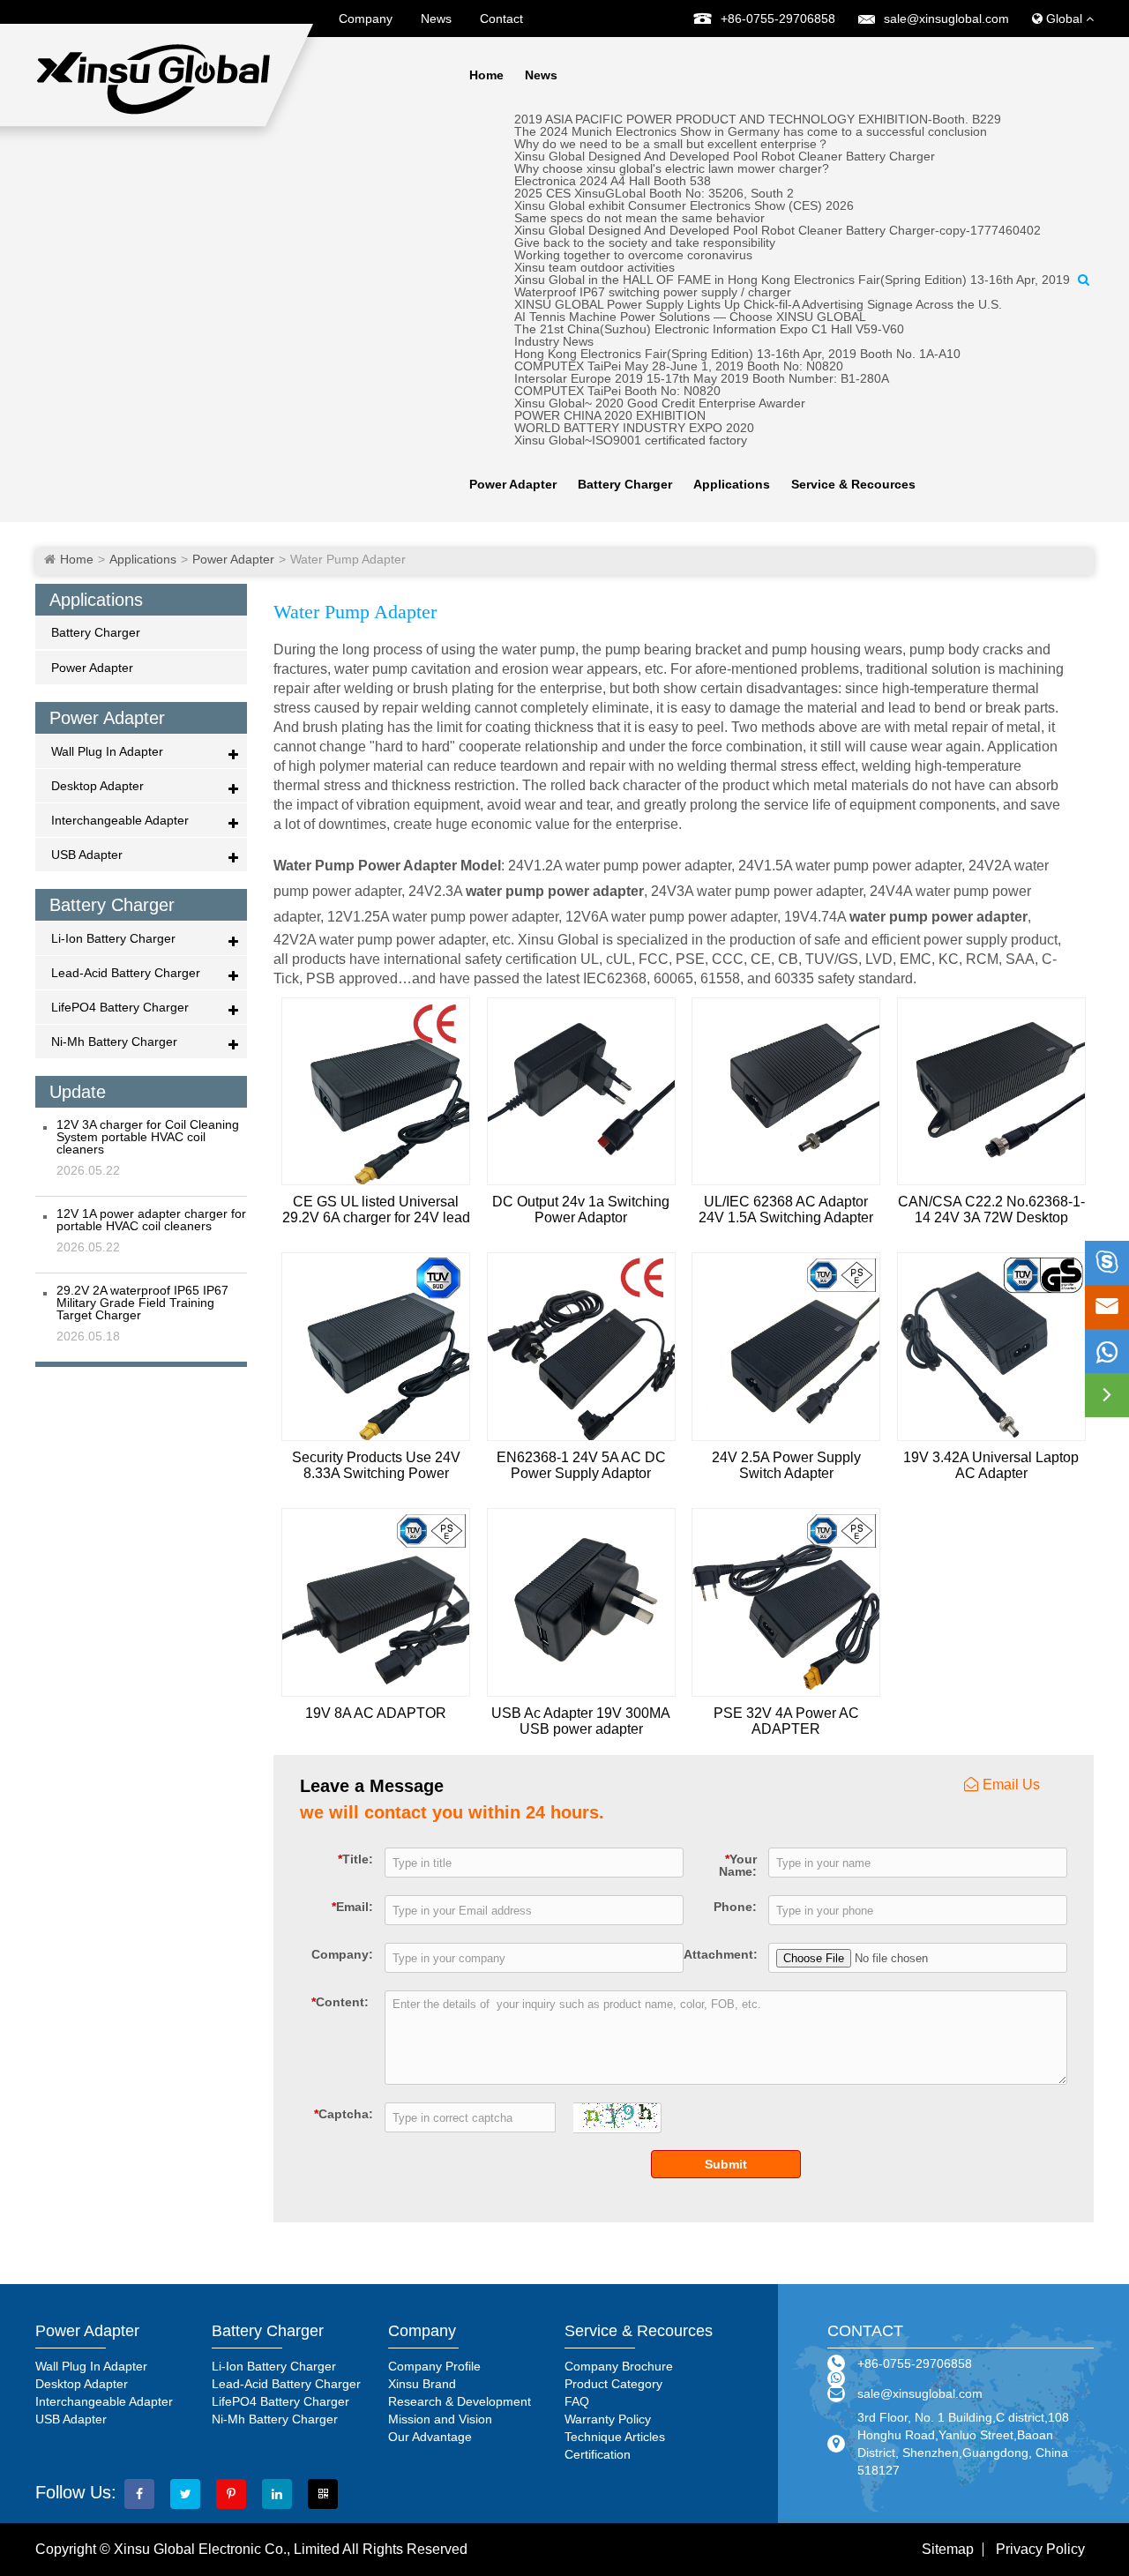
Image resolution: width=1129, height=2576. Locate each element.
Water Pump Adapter (348, 559)
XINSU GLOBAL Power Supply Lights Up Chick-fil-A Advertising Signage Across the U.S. (758, 304)
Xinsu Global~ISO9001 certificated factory (631, 440)
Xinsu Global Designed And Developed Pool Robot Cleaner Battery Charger (725, 156)
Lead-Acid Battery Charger (126, 973)
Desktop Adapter (97, 786)
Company (366, 19)
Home (486, 75)
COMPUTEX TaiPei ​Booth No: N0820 (617, 391)
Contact (501, 19)
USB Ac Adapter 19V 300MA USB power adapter (581, 1721)
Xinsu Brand (422, 2384)
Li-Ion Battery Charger (113, 938)
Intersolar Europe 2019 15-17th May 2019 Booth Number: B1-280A (702, 378)
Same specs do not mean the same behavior (639, 218)
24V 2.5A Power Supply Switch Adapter (786, 1465)
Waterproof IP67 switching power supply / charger (653, 292)
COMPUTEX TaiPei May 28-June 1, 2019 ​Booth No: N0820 (679, 366)
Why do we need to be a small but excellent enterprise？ (672, 144)
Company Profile (434, 2366)
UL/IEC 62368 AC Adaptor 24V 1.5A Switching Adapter (786, 1210)
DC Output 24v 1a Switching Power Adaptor (581, 1210)
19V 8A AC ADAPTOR (376, 1713)
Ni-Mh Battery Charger (114, 1042)
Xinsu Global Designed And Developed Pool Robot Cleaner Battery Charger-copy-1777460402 (778, 230)
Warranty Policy (608, 2419)
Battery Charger (625, 484)
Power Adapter (513, 484)
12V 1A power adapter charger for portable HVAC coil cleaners (151, 1220)
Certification (598, 2454)
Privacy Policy (1040, 2550)
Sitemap (948, 2550)
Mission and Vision (440, 2419)
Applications (732, 484)
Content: (340, 2001)
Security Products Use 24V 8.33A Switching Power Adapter (376, 1466)
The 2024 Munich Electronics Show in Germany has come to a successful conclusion (751, 131)
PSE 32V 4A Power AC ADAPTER (786, 1721)
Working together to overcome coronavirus (633, 255)
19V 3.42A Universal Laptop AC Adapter (991, 1465)
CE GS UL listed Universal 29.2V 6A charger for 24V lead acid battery (376, 1210)
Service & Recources (853, 484)
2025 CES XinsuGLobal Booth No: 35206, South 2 (654, 193)
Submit (726, 2164)
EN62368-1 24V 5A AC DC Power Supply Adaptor (581, 1465)
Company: (342, 1954)
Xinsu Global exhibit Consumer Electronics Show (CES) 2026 (684, 205)
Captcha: (344, 2113)
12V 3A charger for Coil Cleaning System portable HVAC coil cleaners (148, 1137)
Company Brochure (619, 2366)
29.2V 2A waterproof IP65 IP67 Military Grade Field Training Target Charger (142, 1303)
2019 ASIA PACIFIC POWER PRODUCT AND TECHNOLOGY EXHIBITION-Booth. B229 (758, 119)
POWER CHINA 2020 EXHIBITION (610, 415)
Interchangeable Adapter (120, 820)
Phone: (735, 1906)
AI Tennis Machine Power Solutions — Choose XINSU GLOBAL (690, 317)
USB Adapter (87, 855)
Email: (352, 1906)
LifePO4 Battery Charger (120, 1007)
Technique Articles (615, 2437)
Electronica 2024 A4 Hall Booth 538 (613, 181)
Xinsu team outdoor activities (594, 267)
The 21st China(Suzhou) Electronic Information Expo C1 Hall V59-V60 (709, 329)
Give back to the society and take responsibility (645, 243)
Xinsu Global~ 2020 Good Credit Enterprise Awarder (660, 403)
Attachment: (720, 1954)
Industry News (554, 341)
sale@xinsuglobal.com (946, 19)
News (436, 19)
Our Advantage (430, 2437)
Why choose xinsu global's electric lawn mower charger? (672, 168)
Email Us (1011, 1785)
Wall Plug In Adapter (107, 751)
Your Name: (738, 1865)
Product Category (613, 2384)
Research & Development (460, 2401)
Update (78, 1092)
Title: (355, 1859)
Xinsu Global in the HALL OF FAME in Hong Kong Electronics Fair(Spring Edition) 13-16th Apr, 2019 (792, 280)
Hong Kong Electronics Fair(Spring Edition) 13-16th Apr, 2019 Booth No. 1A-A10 (737, 354)
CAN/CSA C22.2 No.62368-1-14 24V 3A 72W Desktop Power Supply (991, 1210)
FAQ (577, 2401)
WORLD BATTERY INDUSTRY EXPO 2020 (634, 428)
